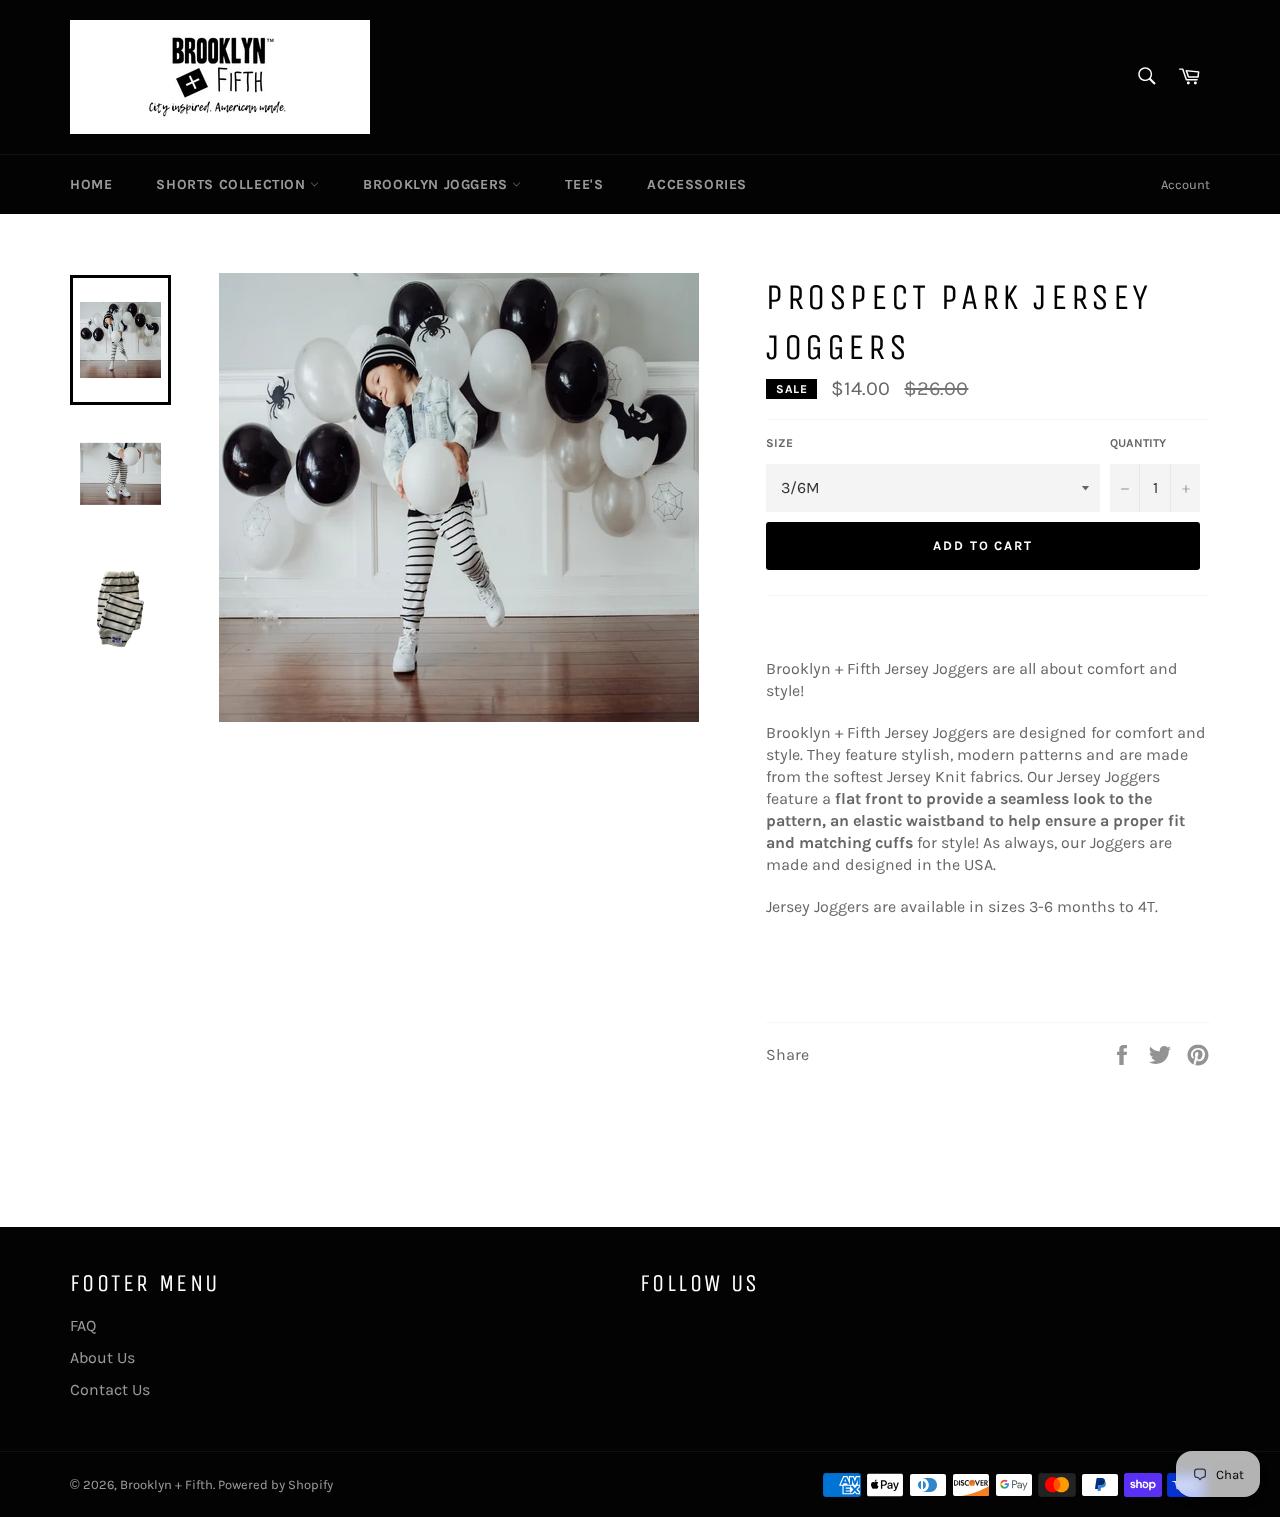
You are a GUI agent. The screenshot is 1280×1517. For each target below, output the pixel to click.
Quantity (1138, 443)
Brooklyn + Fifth (166, 1484)
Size (779, 443)
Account (1185, 184)
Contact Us (110, 1389)
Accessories (697, 184)
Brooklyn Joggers (437, 184)
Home (91, 184)
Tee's (584, 184)
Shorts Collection (233, 184)
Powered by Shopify (275, 1484)
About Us (102, 1357)
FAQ (83, 1325)
